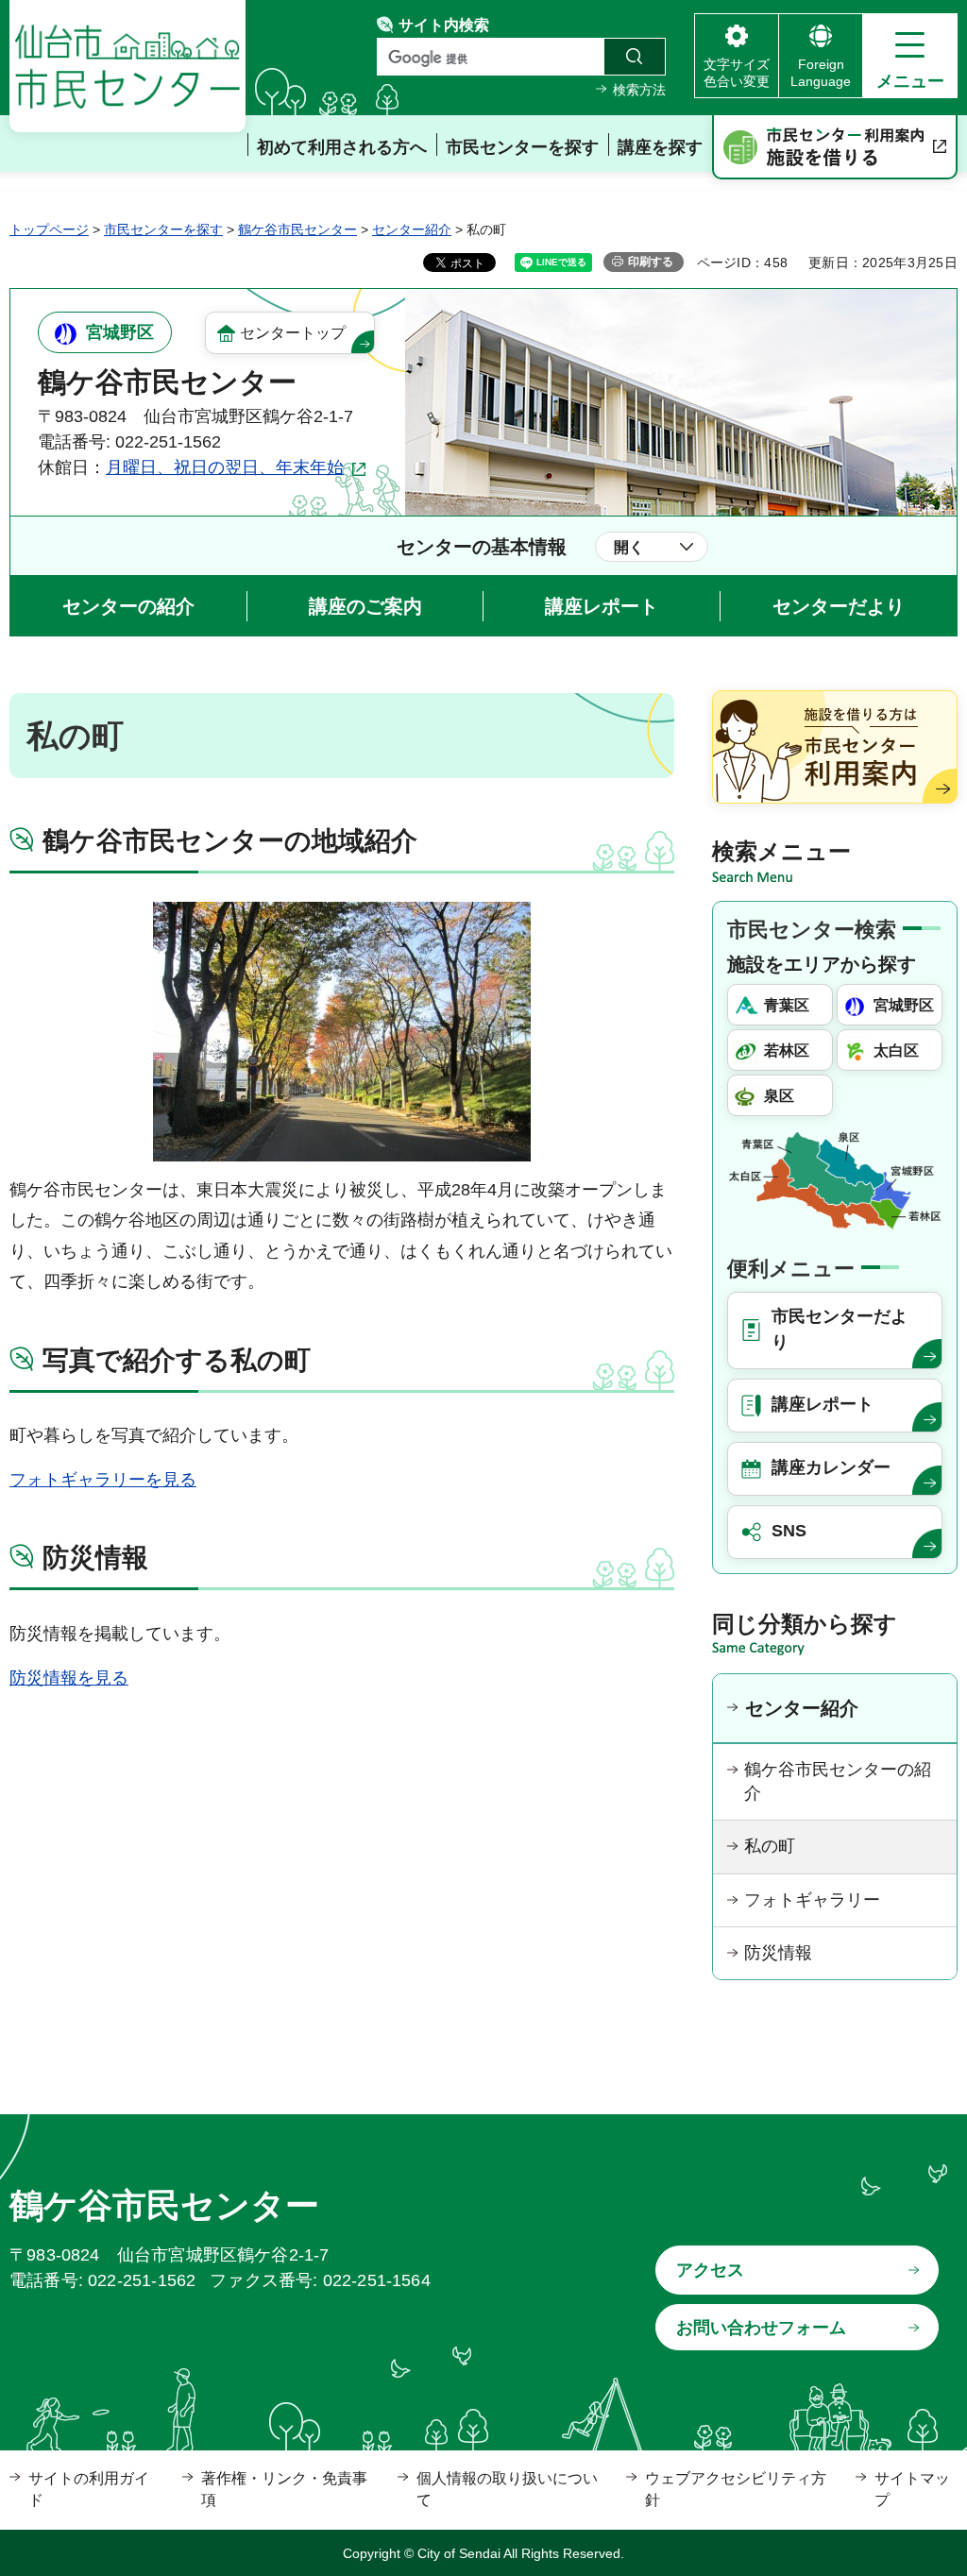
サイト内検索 (444, 25)
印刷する (651, 262)
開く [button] (629, 547)
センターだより (839, 606)
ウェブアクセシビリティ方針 (736, 2489)
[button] (910, 56)
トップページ (49, 229)
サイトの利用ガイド (89, 2489)
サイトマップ (912, 2489)
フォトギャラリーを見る (103, 1480)
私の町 (770, 1846)
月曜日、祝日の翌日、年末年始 (225, 467)
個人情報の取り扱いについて (507, 2489)
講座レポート (602, 606)
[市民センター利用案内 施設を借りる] (835, 147)
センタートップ (293, 333)
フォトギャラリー (812, 1900)
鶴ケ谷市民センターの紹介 (838, 1781)
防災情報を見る (69, 1678)
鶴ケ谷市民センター (297, 229)
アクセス (710, 2270)
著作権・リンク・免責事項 (284, 2489)
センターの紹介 (128, 606)
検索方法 (639, 90)
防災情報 (778, 1953)
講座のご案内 (365, 606)
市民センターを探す (163, 229)
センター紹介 (412, 229)
